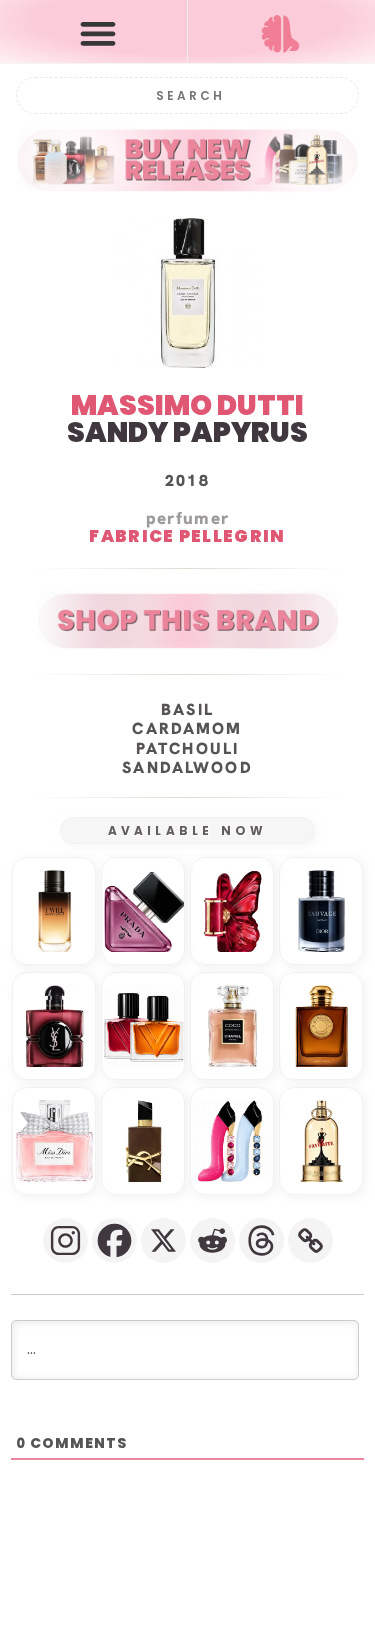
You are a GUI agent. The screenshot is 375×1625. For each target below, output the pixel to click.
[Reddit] (212, 1240)
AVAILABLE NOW (188, 830)
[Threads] (261, 1240)
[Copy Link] (310, 1240)
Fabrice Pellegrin (187, 537)
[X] (163, 1240)
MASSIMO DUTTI (187, 405)
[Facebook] (114, 1240)
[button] (98, 32)
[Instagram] (65, 1240)
